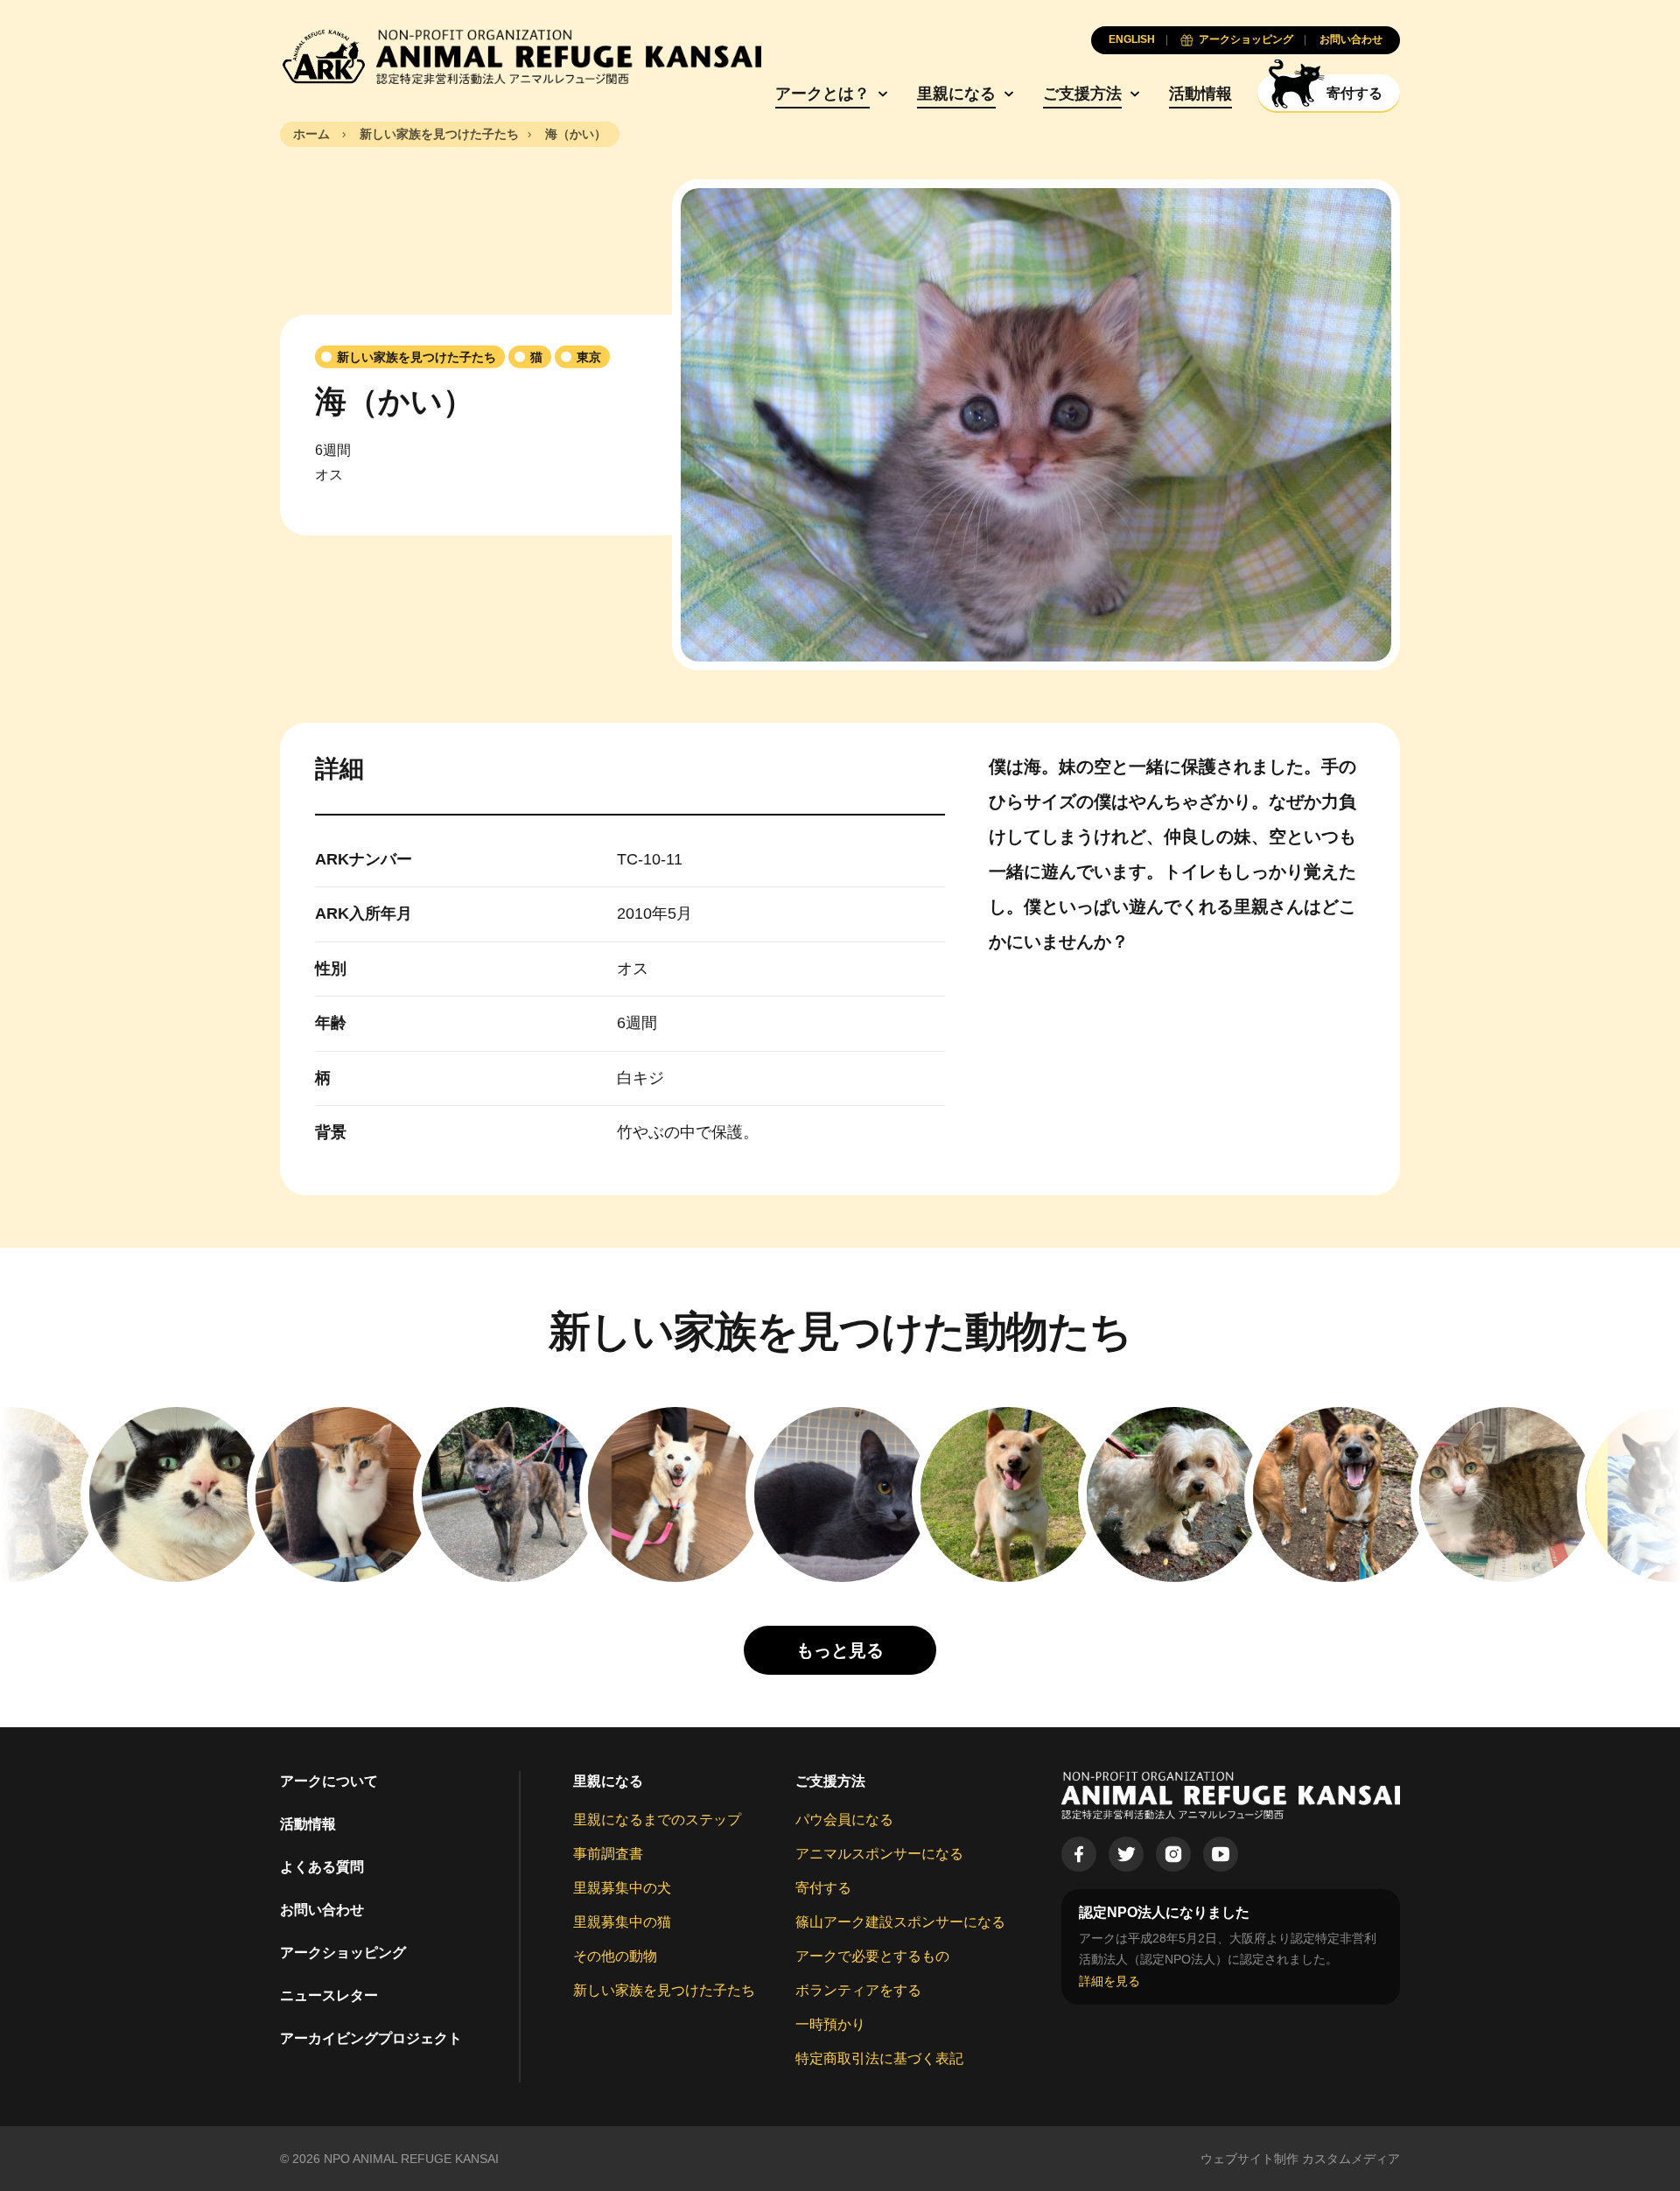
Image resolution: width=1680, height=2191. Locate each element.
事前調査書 (608, 1854)
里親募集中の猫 (622, 1922)
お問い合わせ (322, 1910)
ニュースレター (329, 1995)
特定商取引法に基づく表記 (879, 2058)
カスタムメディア (1351, 2159)
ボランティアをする (858, 1990)
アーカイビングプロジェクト (371, 2038)
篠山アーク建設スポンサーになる (900, 1922)
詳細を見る (1109, 1981)
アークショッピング (343, 1953)
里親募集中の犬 (622, 1888)
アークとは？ (822, 94)
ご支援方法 (1082, 94)
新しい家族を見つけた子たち (664, 1990)
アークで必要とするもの (872, 1956)
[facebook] (1079, 1854)
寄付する (823, 1888)
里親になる (956, 94)
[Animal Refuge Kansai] (521, 57)
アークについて (329, 1781)
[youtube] (1221, 1854)
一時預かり (830, 2024)
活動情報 (1200, 94)
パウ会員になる (844, 1820)
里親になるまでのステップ (657, 1820)
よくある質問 (322, 1867)
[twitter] (1126, 1854)
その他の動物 (615, 1956)
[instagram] (1173, 1854)
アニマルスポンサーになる (879, 1854)
